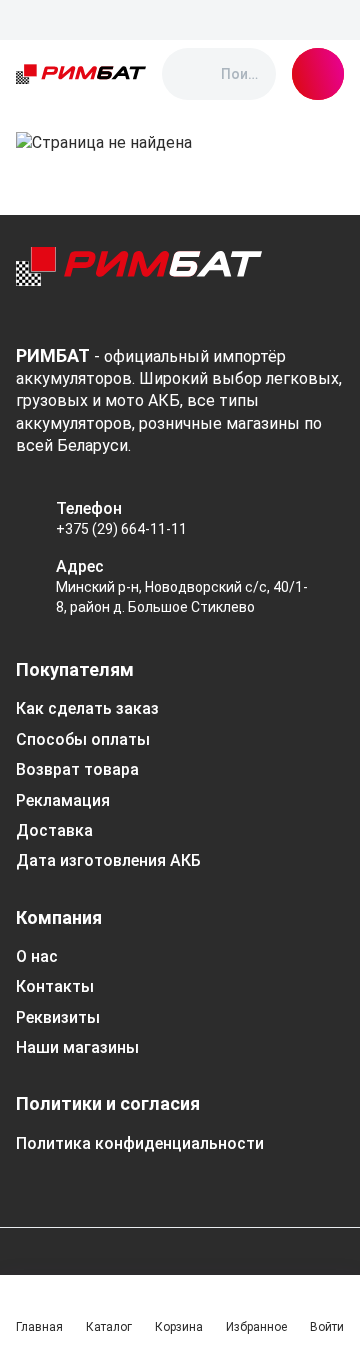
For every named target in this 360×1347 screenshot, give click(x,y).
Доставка (54, 830)
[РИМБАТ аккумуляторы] (81, 74)
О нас (37, 956)
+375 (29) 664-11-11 (121, 529)
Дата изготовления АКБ (108, 860)
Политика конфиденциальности (140, 1143)
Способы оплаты (83, 739)
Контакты (55, 986)
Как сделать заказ (87, 708)
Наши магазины (77, 1047)
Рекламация (63, 800)
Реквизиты (58, 1017)
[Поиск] (194, 74)
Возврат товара (77, 769)
